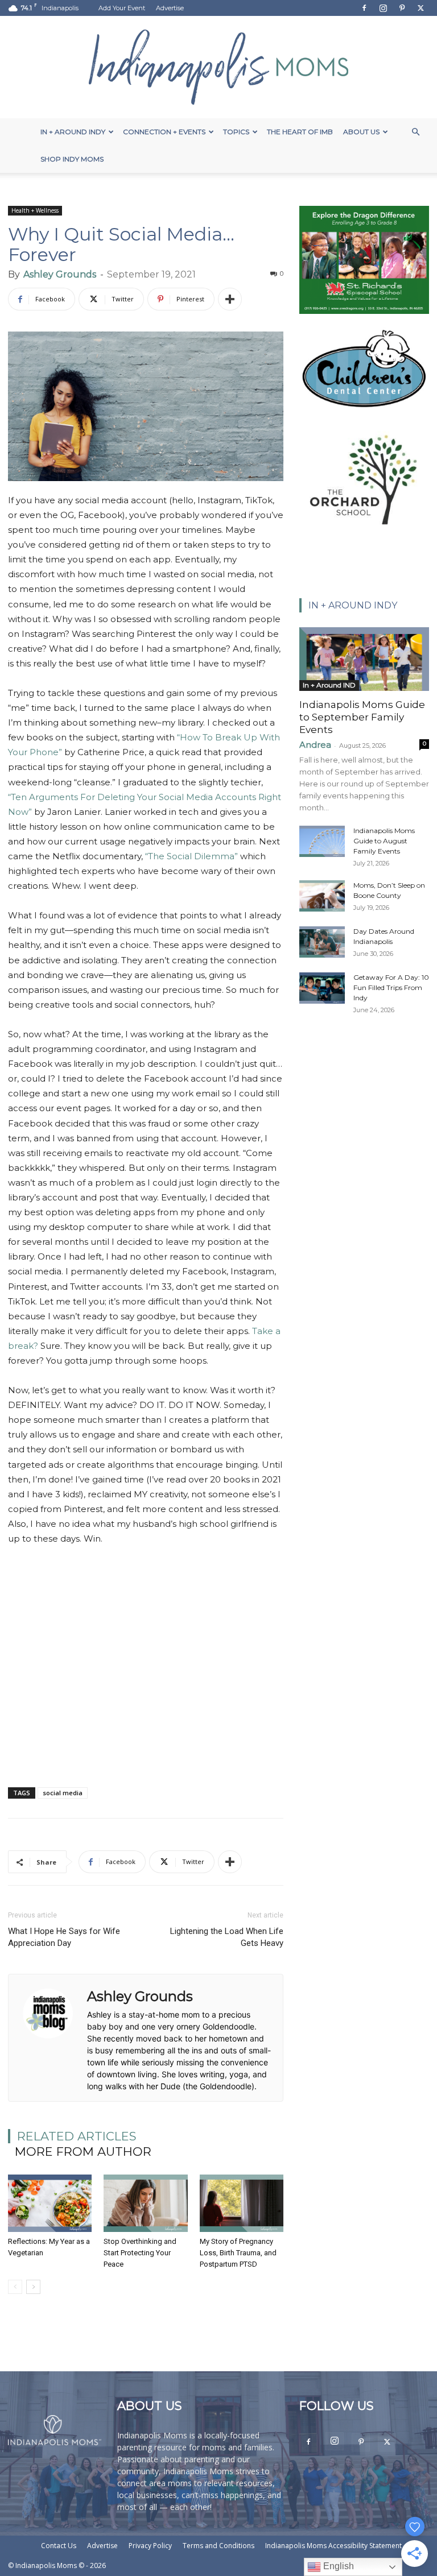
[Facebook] (364, 8)
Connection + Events (164, 132)
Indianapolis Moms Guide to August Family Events (384, 841)
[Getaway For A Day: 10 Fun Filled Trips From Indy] (322, 988)
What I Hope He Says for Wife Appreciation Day (64, 1937)
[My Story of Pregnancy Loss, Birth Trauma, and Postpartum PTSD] (242, 2203)
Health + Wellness (35, 210)
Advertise (170, 8)
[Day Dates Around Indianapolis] (322, 942)
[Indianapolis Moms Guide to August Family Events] (322, 841)
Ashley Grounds (60, 274)
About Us (361, 132)
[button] (415, 132)
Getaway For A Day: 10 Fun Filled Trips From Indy (391, 987)
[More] (230, 299)
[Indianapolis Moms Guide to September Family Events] (364, 659)
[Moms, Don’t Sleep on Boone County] (322, 896)
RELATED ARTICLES (77, 2136)
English (337, 2566)
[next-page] (33, 2287)
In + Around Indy (73, 132)
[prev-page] (15, 2287)
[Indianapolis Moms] (218, 67)
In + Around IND (329, 685)
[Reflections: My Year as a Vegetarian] (50, 2203)
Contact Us (59, 2546)
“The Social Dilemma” (191, 856)
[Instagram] (383, 8)
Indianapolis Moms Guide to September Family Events (362, 717)
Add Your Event (122, 8)
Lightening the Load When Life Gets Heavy (227, 1937)
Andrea (315, 745)
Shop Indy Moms (72, 159)
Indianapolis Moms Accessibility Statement (333, 2546)
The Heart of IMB (300, 132)
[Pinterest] (402, 8)
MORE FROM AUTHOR (83, 2152)
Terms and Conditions (218, 2546)
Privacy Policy (150, 2546)
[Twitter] (420, 8)
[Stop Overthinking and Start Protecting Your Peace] (145, 2203)
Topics (236, 132)
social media (63, 1793)
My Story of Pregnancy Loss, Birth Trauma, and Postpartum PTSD (238, 2253)
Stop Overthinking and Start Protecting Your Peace (140, 2253)
